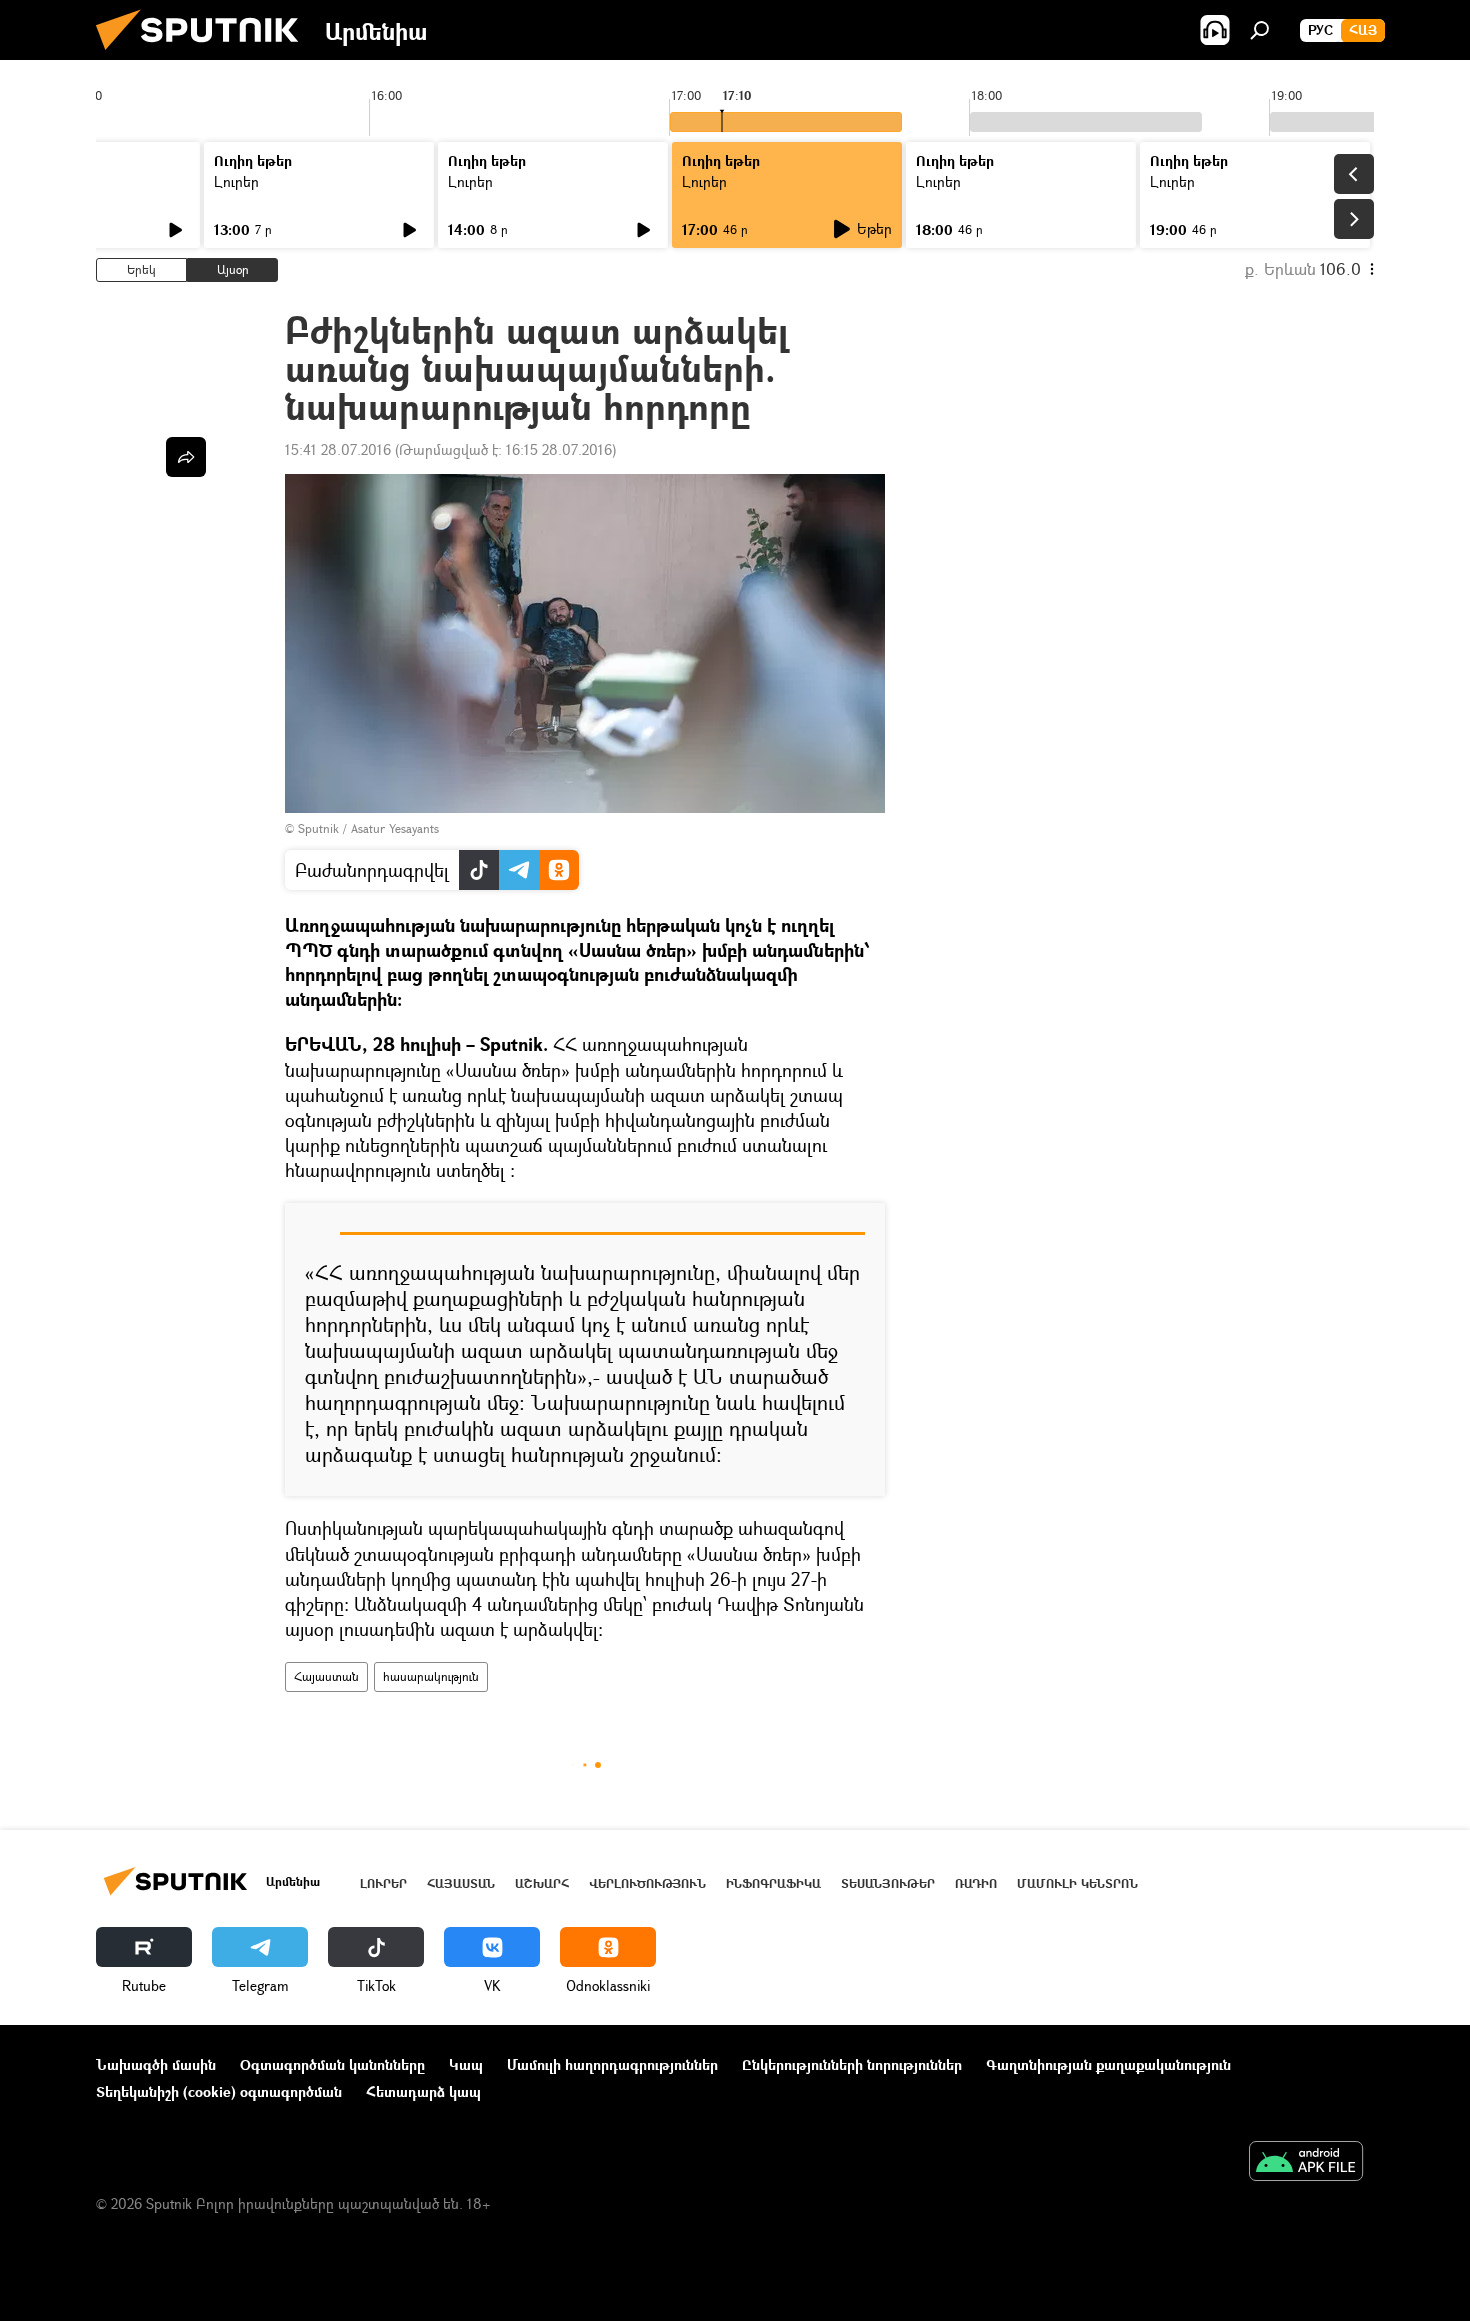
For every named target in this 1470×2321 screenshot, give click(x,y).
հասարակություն (431, 1676)
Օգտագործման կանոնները (332, 2064)
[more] (186, 457)
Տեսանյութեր (888, 1883)
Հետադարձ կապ (423, 2091)
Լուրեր (236, 181)
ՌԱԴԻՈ (976, 1883)
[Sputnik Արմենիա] (205, 54)
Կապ (466, 2064)
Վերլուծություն (647, 1883)
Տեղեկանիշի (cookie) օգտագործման (219, 2091)
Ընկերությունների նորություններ (852, 2064)
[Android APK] (1306, 2163)
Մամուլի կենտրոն (1077, 1883)
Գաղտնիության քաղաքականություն (1108, 2064)
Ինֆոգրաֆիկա (773, 1883)
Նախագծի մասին (156, 2064)
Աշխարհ (542, 1883)
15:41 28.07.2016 (338, 449)
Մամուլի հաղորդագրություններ (612, 2064)
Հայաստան (326, 1676)
